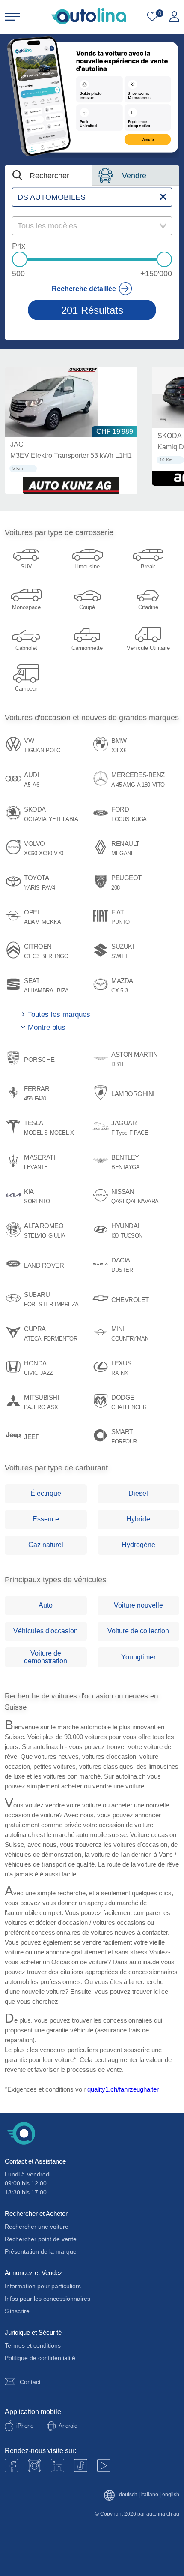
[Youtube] (34, 2466)
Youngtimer (138, 1657)
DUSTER (122, 1270)
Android (68, 2426)
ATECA (33, 1339)
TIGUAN (34, 751)
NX (124, 1373)
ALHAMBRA (39, 991)
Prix (19, 246)
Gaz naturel (46, 1545)
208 (116, 888)
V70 (59, 854)
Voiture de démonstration (46, 1657)
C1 (27, 956)
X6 (123, 751)
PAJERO (34, 1407)
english (171, 2495)
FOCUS (120, 819)
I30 (115, 1236)
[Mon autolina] (174, 17)
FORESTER (38, 1305)
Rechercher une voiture (37, 2227)
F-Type (119, 1133)
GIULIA (57, 1236)
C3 (36, 956)
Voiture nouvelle (138, 1605)
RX (115, 1373)
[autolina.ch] (89, 16)
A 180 (144, 785)
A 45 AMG (123, 785)
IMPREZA (67, 1305)
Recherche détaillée (84, 289)
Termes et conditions (33, 2345)
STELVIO (35, 1236)
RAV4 (49, 888)
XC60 (30, 854)
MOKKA (51, 922)
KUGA (139, 819)
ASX (53, 1407)
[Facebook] (11, 2466)
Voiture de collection (138, 1631)
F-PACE (139, 1133)
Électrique (46, 1493)
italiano (150, 2495)
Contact (30, 2382)
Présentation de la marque (41, 2251)
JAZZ (47, 1373)
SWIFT (120, 956)
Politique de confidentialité (40, 2358)
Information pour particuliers (43, 2286)
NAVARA (148, 1202)
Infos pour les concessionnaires (47, 2299)
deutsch (128, 2495)
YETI (55, 819)
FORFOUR (124, 1442)
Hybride (138, 1519)
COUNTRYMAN (130, 1339)
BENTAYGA (125, 1167)
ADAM (32, 922)
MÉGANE (123, 854)
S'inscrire (17, 2311)
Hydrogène (138, 1545)
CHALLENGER (129, 1407)
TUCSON (132, 1236)
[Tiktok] (81, 2466)
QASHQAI (123, 1202)
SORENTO (37, 1202)
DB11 (117, 1064)
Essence (46, 1519)
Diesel (138, 1493)
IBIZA (62, 991)
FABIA (71, 819)
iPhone (25, 2426)
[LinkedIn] (58, 2466)
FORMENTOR (61, 1339)
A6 (36, 785)
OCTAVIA (35, 819)
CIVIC (31, 1373)
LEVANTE (36, 1167)
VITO (159, 785)
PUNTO (120, 922)
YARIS (32, 888)
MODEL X (62, 1133)
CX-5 (117, 991)
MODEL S (36, 1133)
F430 (40, 1099)
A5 (27, 785)
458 (28, 1099)
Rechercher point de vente (41, 2239)
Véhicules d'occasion (46, 1631)
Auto (46, 1605)
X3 (114, 751)
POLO (53, 751)
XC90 (45, 854)
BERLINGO (55, 956)
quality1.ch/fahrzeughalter (123, 2089)
